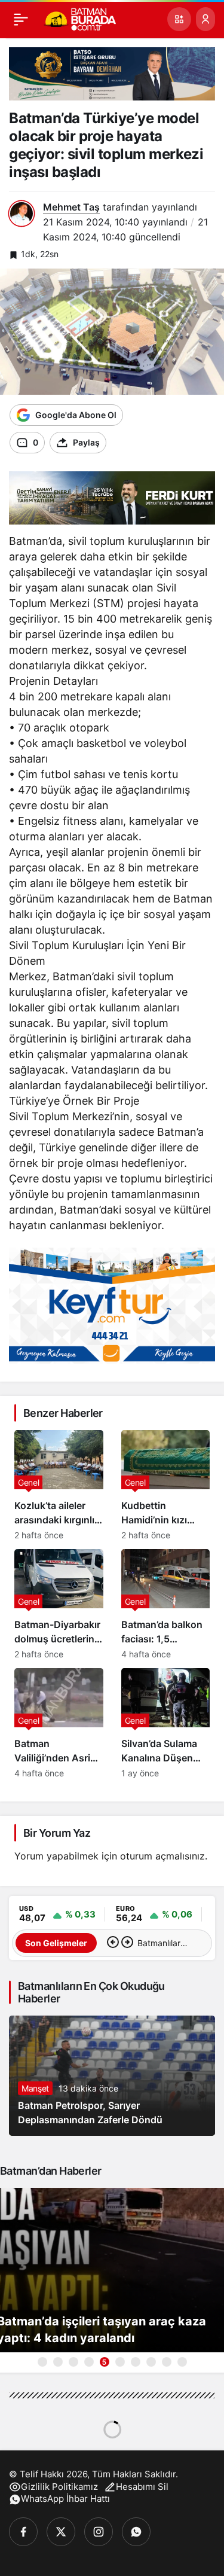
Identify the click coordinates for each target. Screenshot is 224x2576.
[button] (179, 19)
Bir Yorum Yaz (57, 1833)
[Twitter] (61, 2532)
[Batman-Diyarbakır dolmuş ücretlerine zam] (59, 1604)
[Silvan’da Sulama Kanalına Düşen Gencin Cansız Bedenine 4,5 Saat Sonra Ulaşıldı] (166, 1723)
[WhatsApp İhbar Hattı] (136, 2532)
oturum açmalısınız (162, 1856)
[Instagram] (99, 2532)
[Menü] (21, 19)
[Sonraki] (127, 1943)
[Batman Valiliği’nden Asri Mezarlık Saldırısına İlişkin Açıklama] (59, 1723)
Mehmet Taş (71, 207)
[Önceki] (113, 1943)
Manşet (35, 2088)
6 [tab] (120, 2362)
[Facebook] (23, 2532)
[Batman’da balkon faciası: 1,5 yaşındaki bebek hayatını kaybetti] (166, 1604)
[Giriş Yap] (205, 19)
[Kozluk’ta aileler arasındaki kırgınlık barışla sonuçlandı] (59, 1485)
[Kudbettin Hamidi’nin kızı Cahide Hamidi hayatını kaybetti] (166, 1485)
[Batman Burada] (80, 18)
